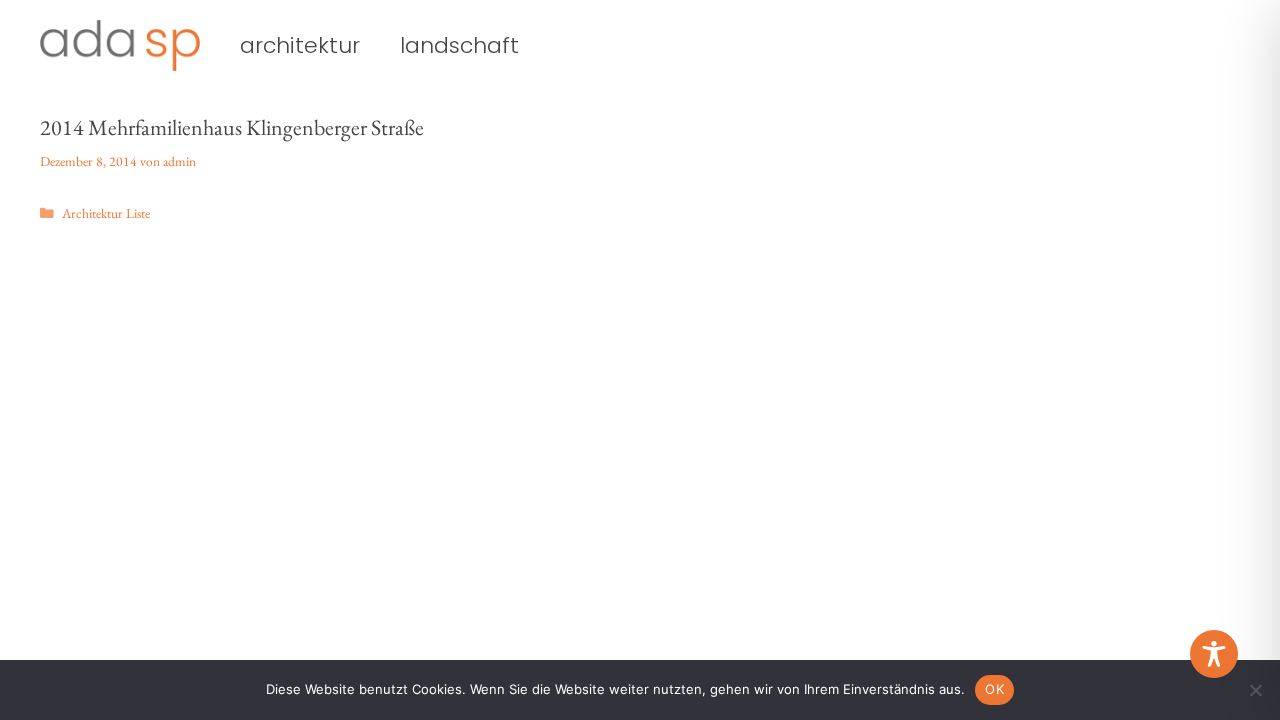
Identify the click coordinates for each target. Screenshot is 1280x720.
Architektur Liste (106, 213)
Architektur (300, 46)
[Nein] (1255, 690)
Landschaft (459, 46)
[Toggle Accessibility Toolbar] (1214, 654)
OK (994, 689)
